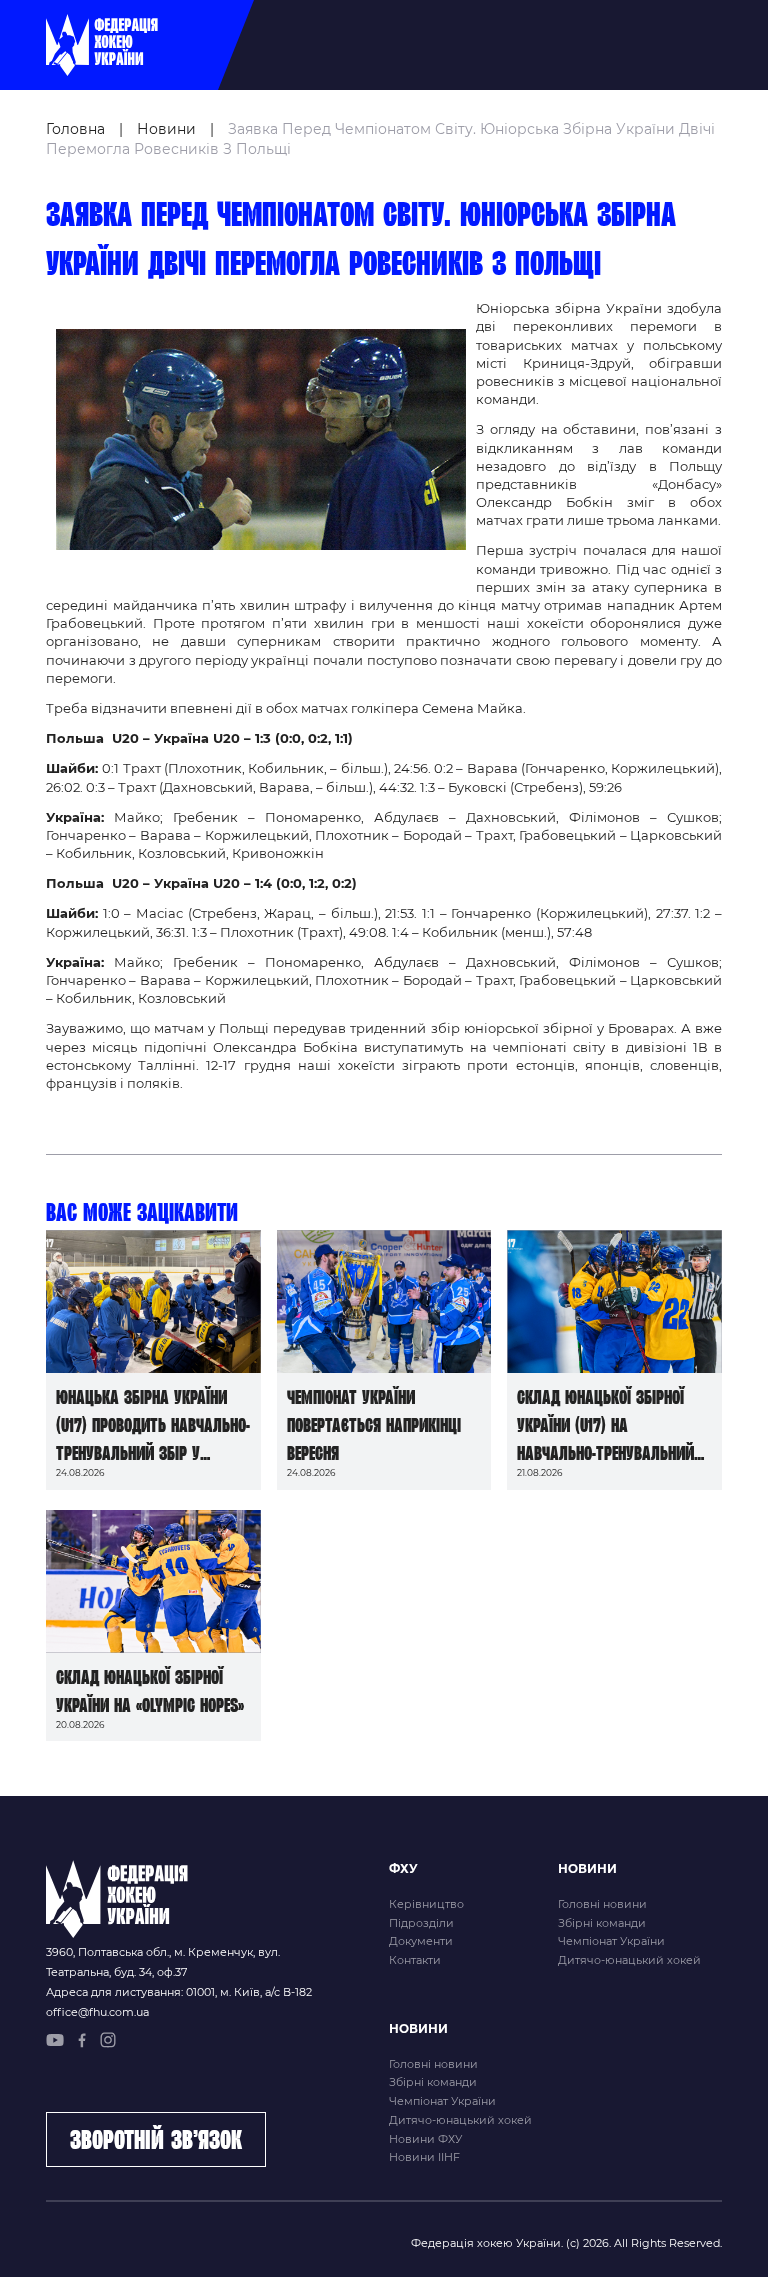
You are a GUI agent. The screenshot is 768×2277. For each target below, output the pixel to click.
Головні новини (602, 1904)
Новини (166, 129)
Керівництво (426, 1904)
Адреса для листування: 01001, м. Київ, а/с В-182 (179, 1992)
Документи (421, 1941)
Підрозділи (421, 1923)
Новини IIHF (424, 2157)
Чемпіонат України (611, 1941)
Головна (75, 129)
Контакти (415, 1960)
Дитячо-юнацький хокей (629, 1960)
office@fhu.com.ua (97, 2012)
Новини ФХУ (425, 2139)
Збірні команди (602, 1923)
